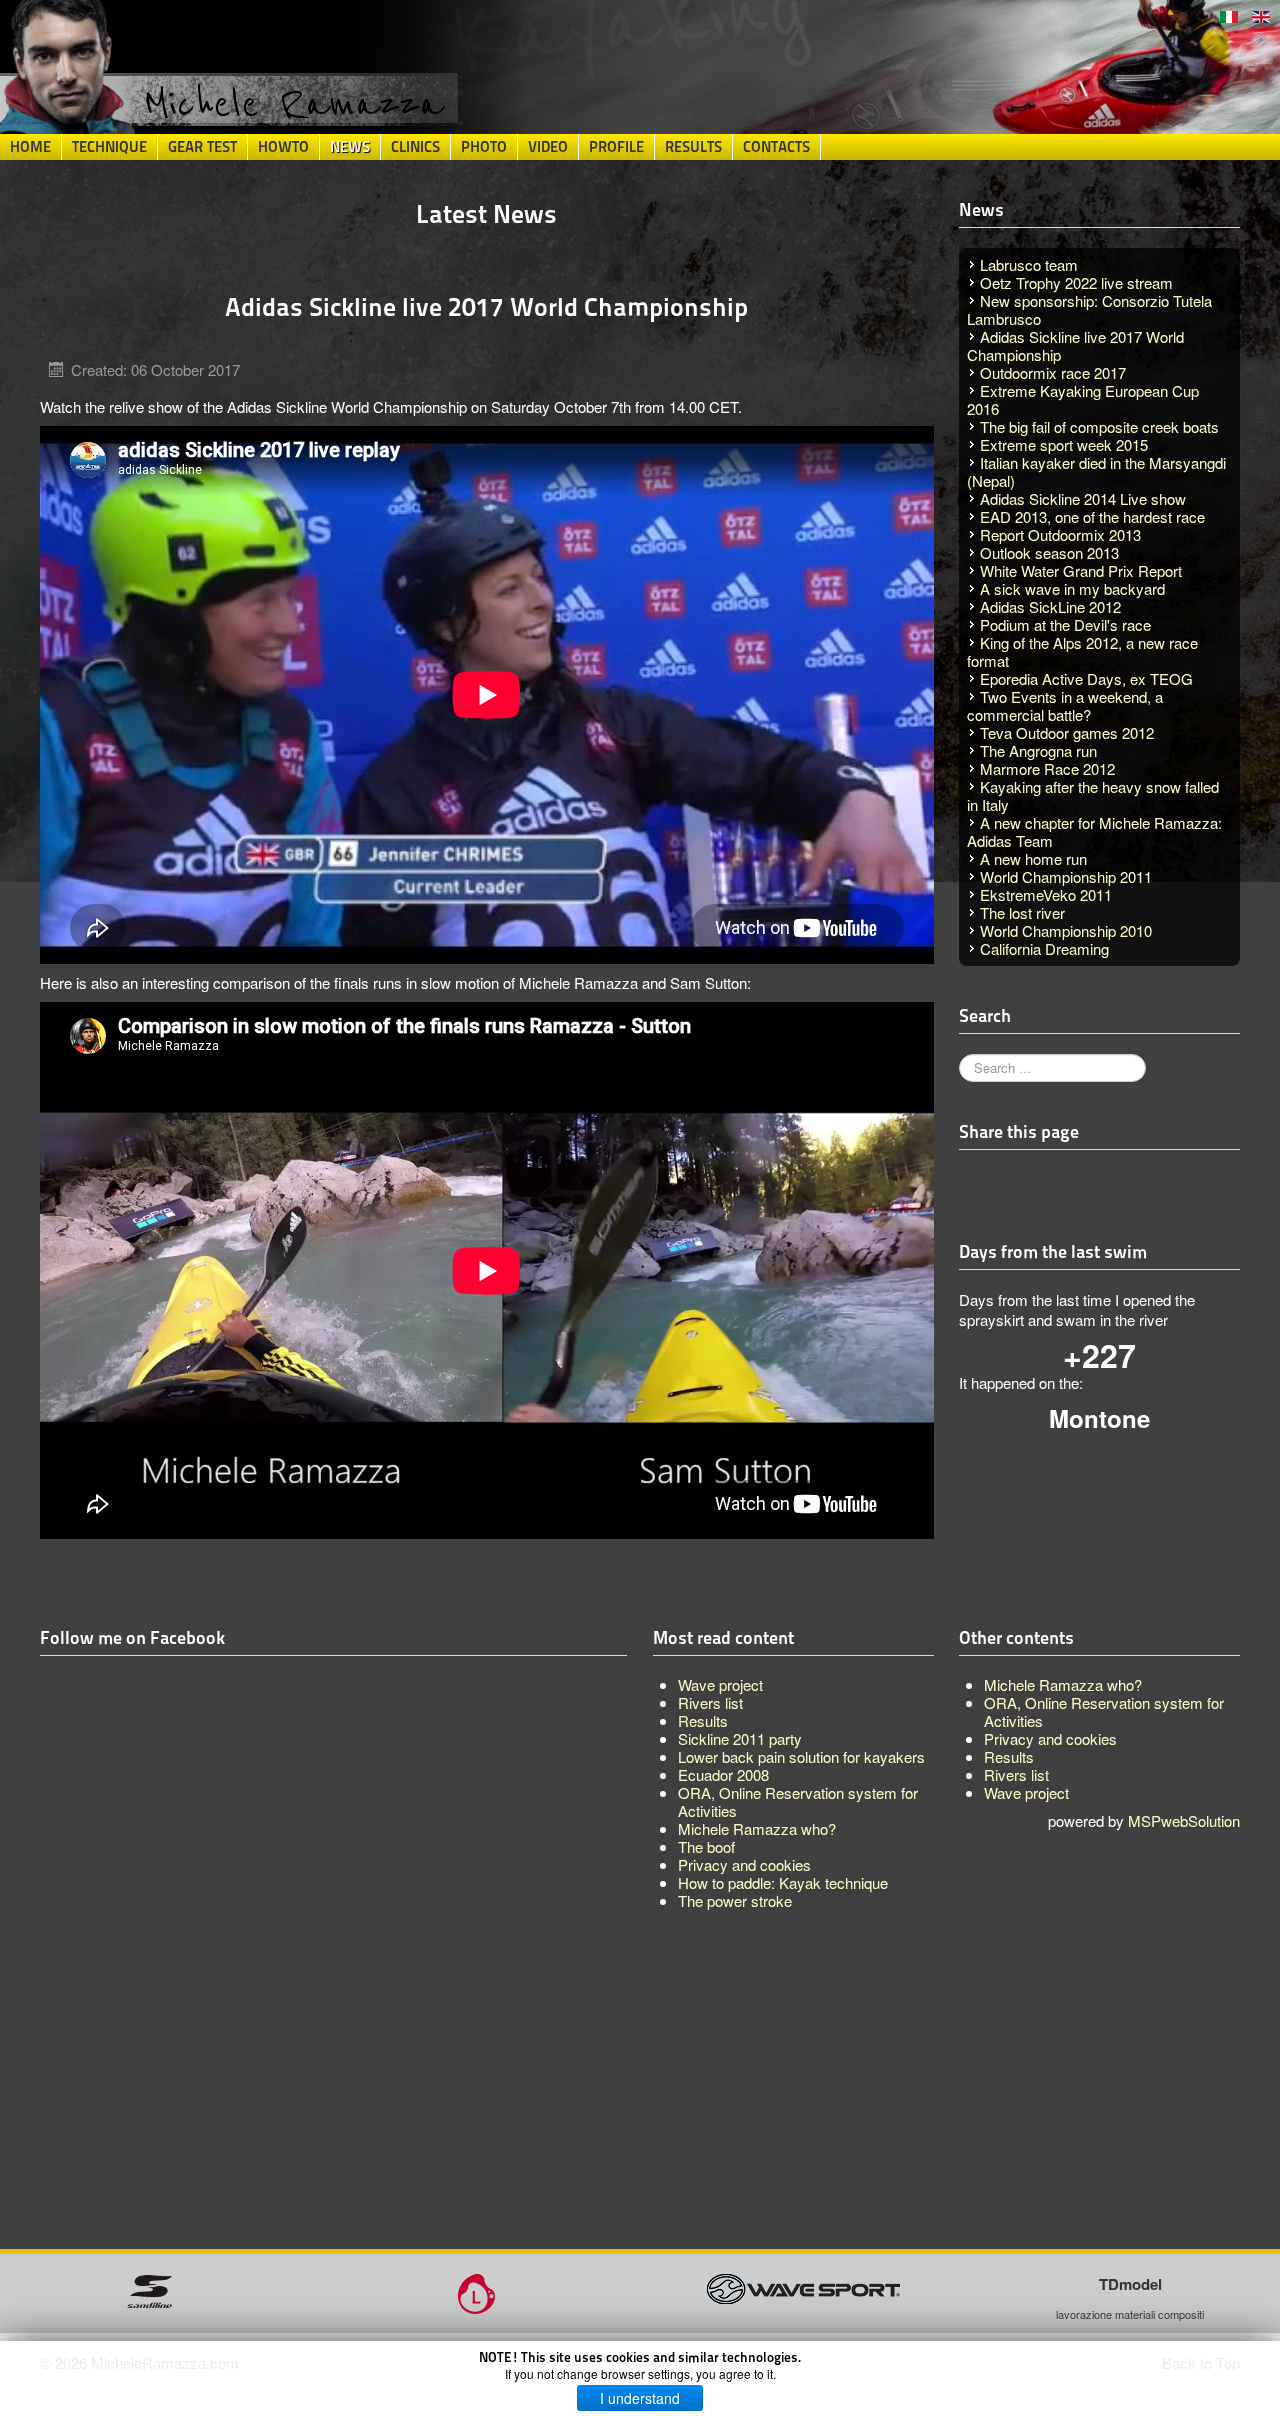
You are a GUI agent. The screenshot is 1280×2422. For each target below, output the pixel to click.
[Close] (1105, 1081)
